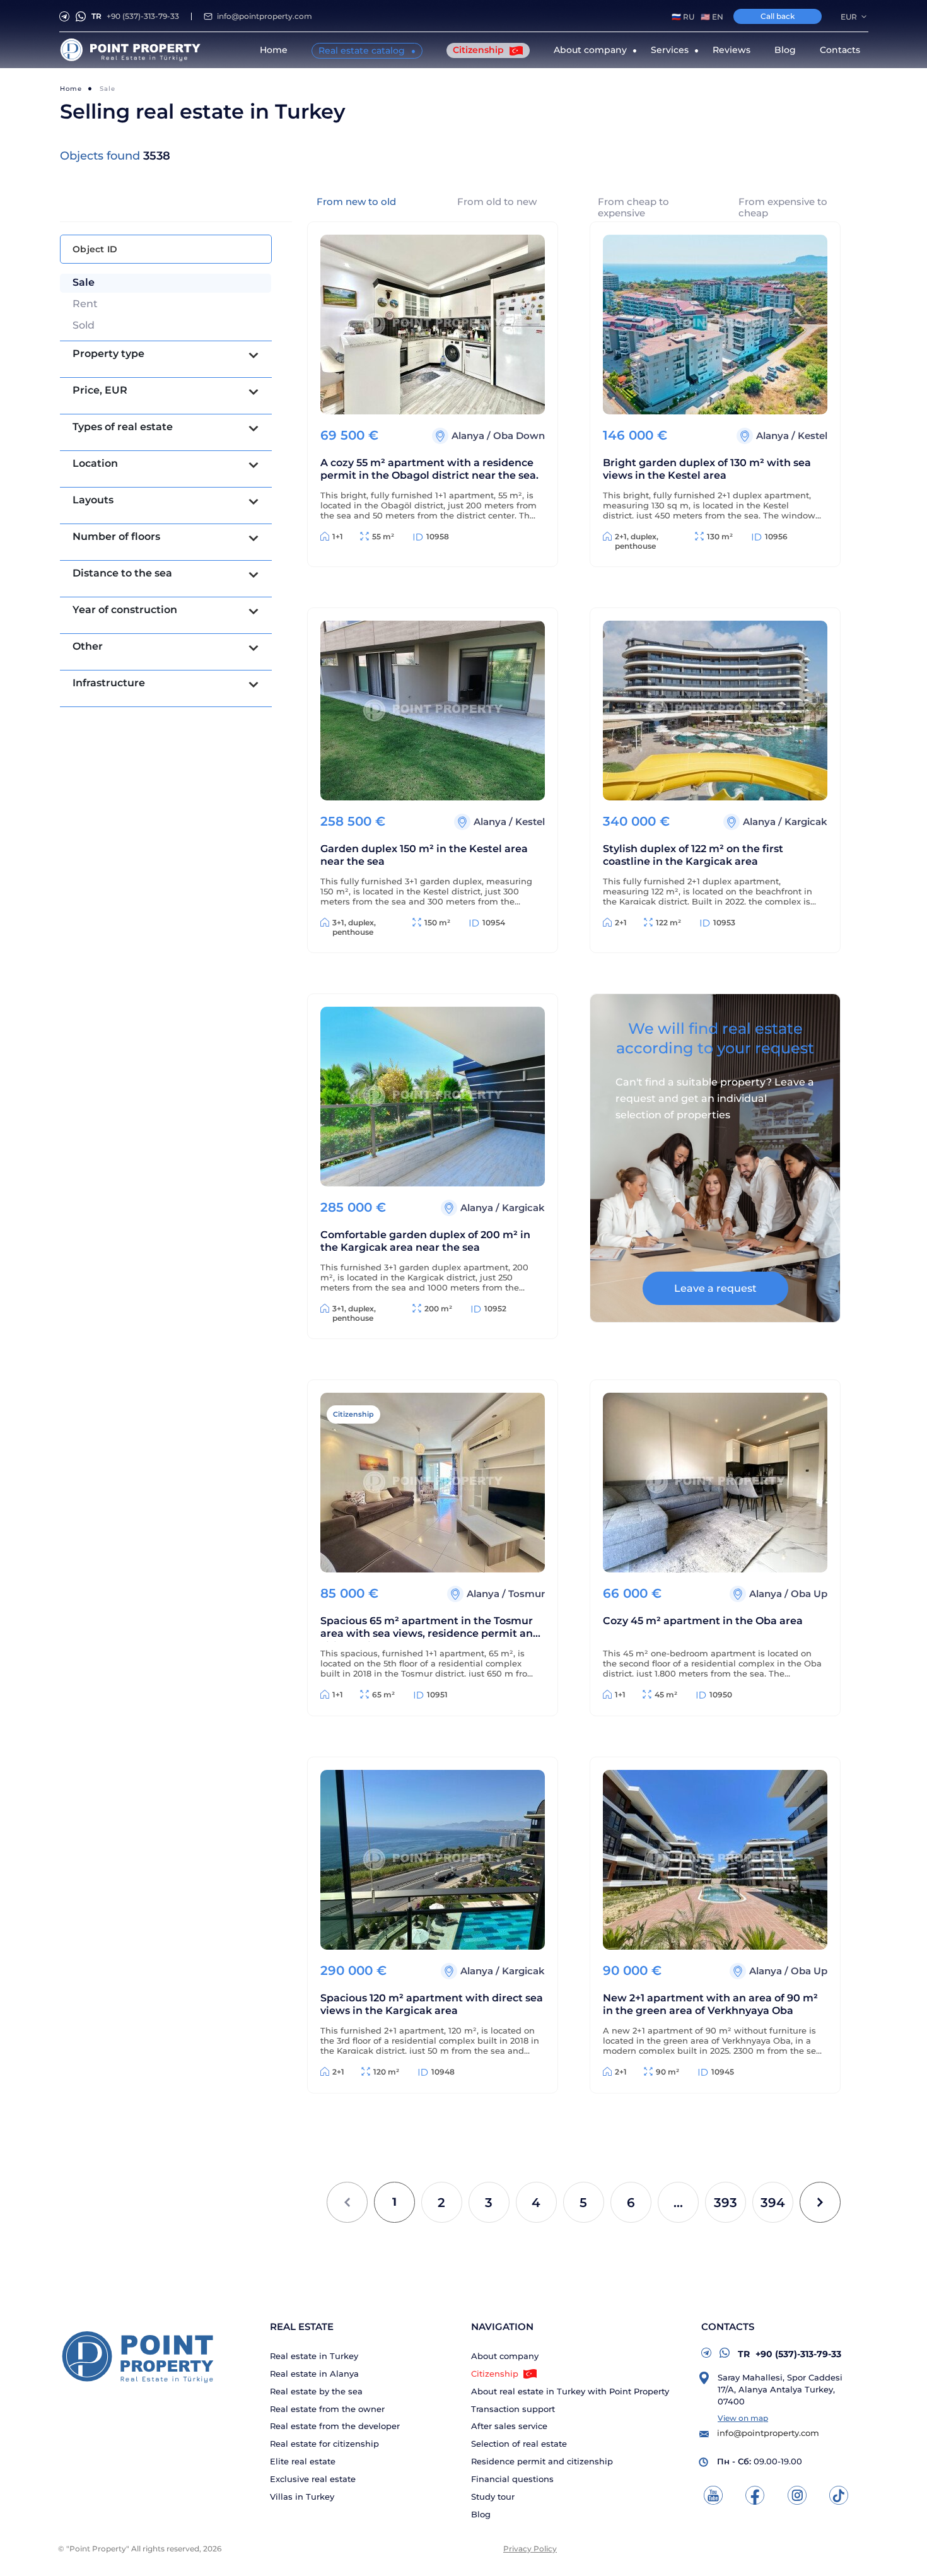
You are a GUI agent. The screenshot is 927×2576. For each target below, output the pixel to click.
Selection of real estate (519, 2444)
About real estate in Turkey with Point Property (570, 2392)
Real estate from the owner (327, 2409)
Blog (785, 50)
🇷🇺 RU (683, 17)
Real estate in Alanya (314, 2374)
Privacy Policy (530, 2549)
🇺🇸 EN (712, 17)
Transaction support (513, 2409)
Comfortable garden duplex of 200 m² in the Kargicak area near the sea (425, 1241)
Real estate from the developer (335, 2426)
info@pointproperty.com (265, 16)
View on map (743, 2418)
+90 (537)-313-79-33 (135, 16)
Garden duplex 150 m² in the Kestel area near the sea (424, 855)
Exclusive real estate (313, 2479)
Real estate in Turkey (314, 2356)
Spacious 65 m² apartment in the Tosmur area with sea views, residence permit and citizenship (430, 1628)
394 (773, 2203)
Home (274, 50)
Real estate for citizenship (324, 2444)
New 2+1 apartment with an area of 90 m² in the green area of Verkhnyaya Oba (710, 2004)
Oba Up (809, 1594)
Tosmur (527, 1594)
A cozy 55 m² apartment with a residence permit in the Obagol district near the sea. (429, 469)
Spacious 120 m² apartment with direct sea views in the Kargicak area (432, 2004)
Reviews (732, 50)
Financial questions (512, 2479)
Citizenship (480, 50)
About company (505, 2356)
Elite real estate (303, 2462)
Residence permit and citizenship (542, 2462)
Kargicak (806, 822)
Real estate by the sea (316, 2392)
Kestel (813, 436)
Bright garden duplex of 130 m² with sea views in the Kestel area (707, 469)
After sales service (509, 2426)
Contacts (840, 50)
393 (726, 2203)
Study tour (493, 2497)
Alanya (469, 436)
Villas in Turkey (302, 2497)
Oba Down (519, 436)
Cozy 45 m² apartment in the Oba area (703, 1621)
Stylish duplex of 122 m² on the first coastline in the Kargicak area (693, 855)
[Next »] (820, 2202)
